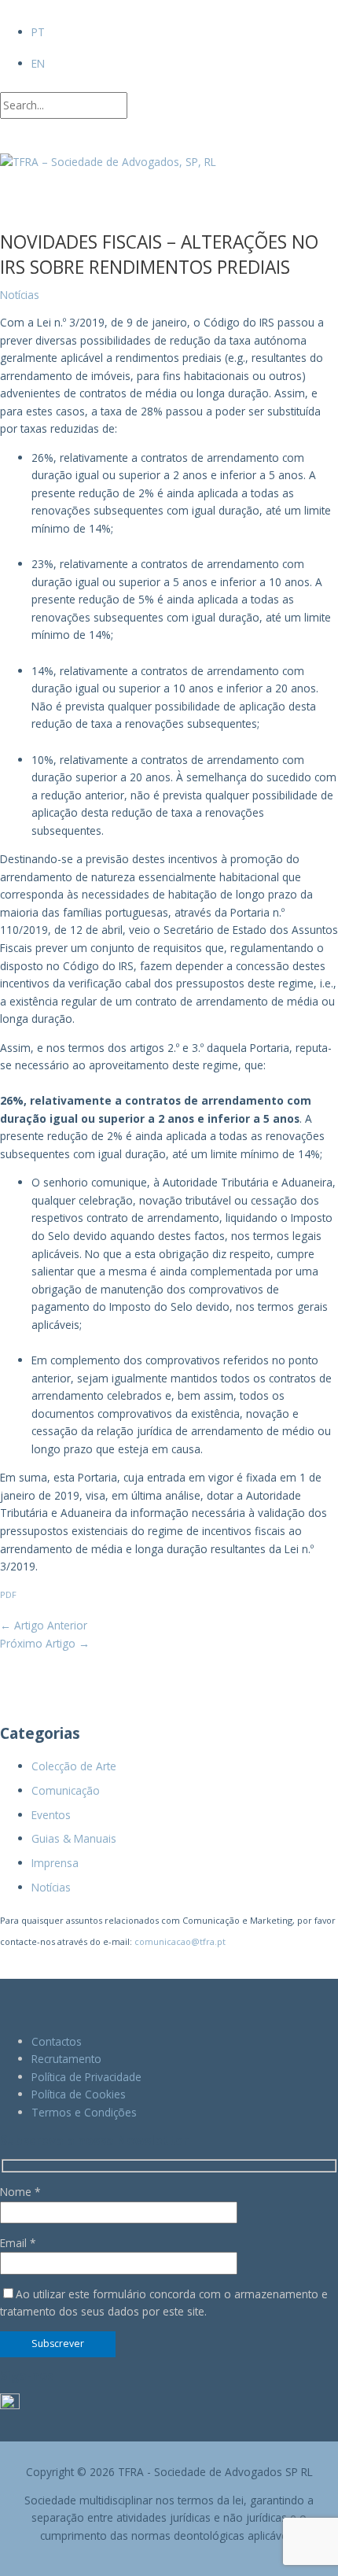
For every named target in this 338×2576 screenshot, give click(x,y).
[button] (4, 137)
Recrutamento (66, 2059)
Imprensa (55, 1863)
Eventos (51, 1815)
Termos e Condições (84, 2112)
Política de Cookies (79, 2094)
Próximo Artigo (45, 1643)
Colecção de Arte (74, 1766)
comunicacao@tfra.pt (180, 1941)
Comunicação (66, 1790)
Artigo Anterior (44, 1625)
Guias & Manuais (74, 1838)
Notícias (51, 1887)
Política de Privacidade (86, 2077)
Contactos (57, 2041)
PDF (8, 1594)
